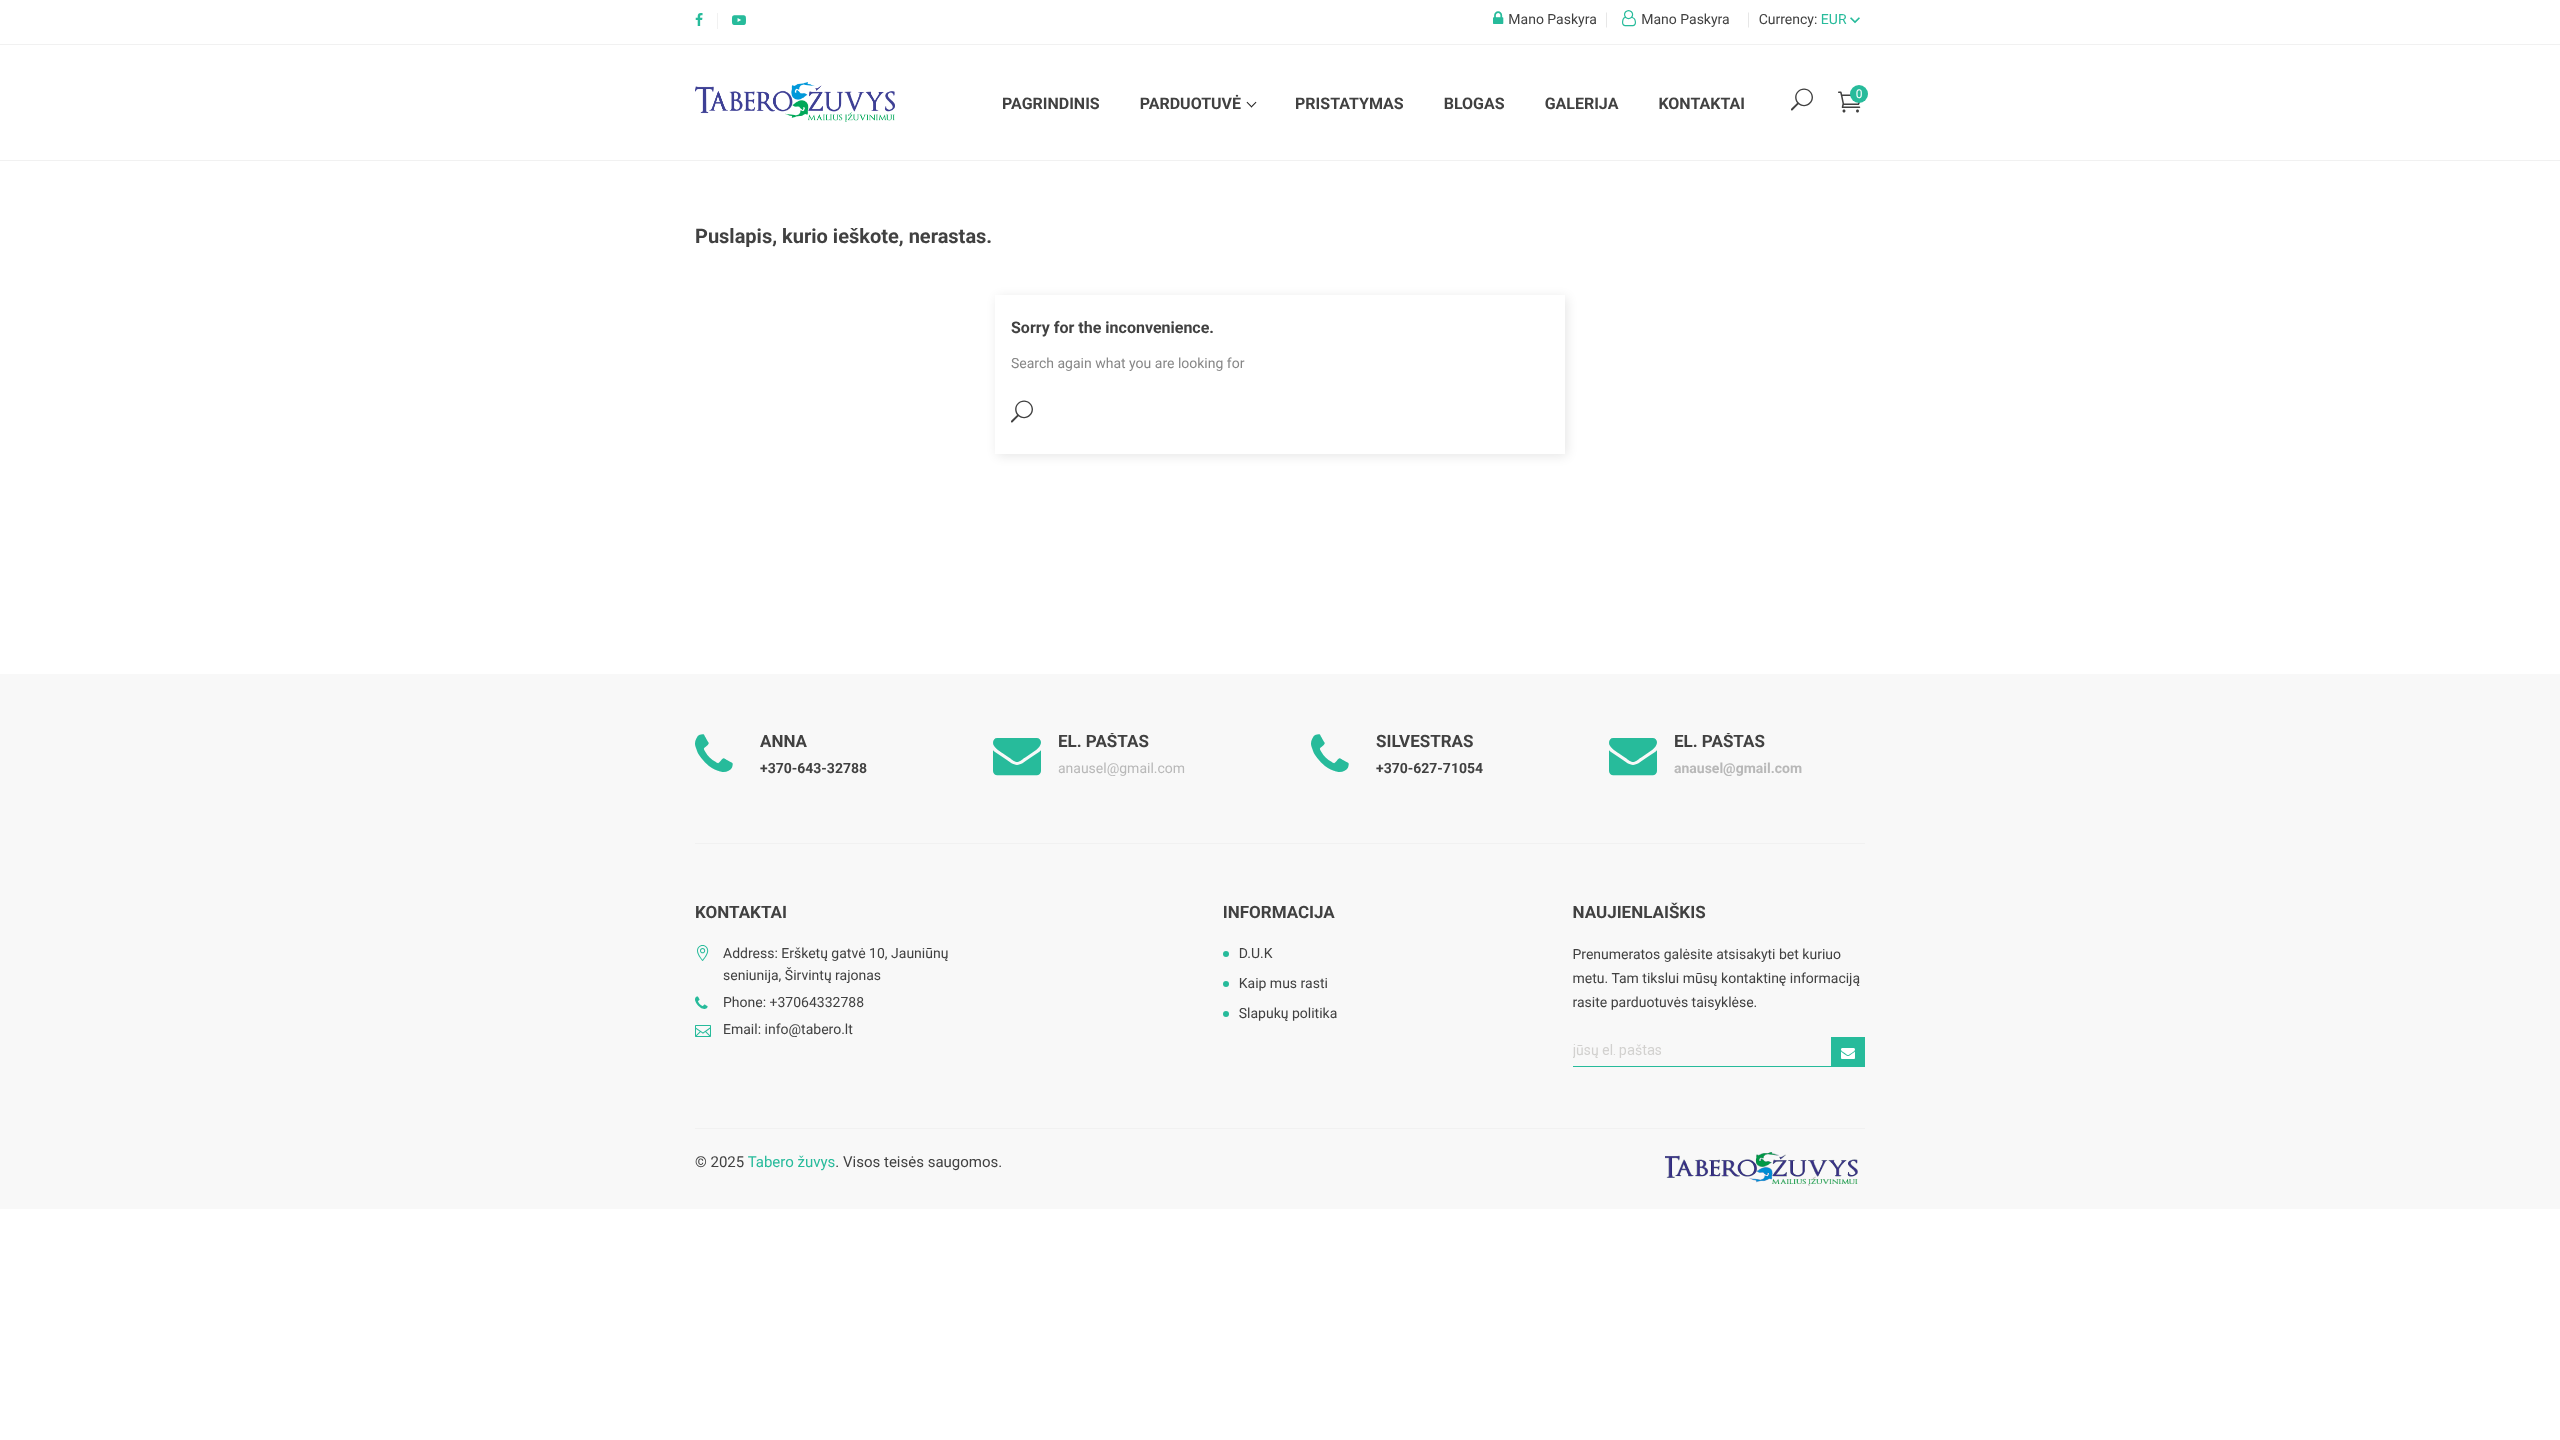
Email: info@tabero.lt (788, 1030)
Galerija (1582, 103)
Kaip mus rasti (1283, 984)
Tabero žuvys (792, 1162)
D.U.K (1256, 954)
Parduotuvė (1192, 103)
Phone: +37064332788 (793, 1003)
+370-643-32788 (813, 769)
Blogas (1474, 103)
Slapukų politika (1288, 1014)
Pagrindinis (1051, 103)
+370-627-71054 (1429, 769)
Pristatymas (1349, 103)
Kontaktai (1701, 103)
